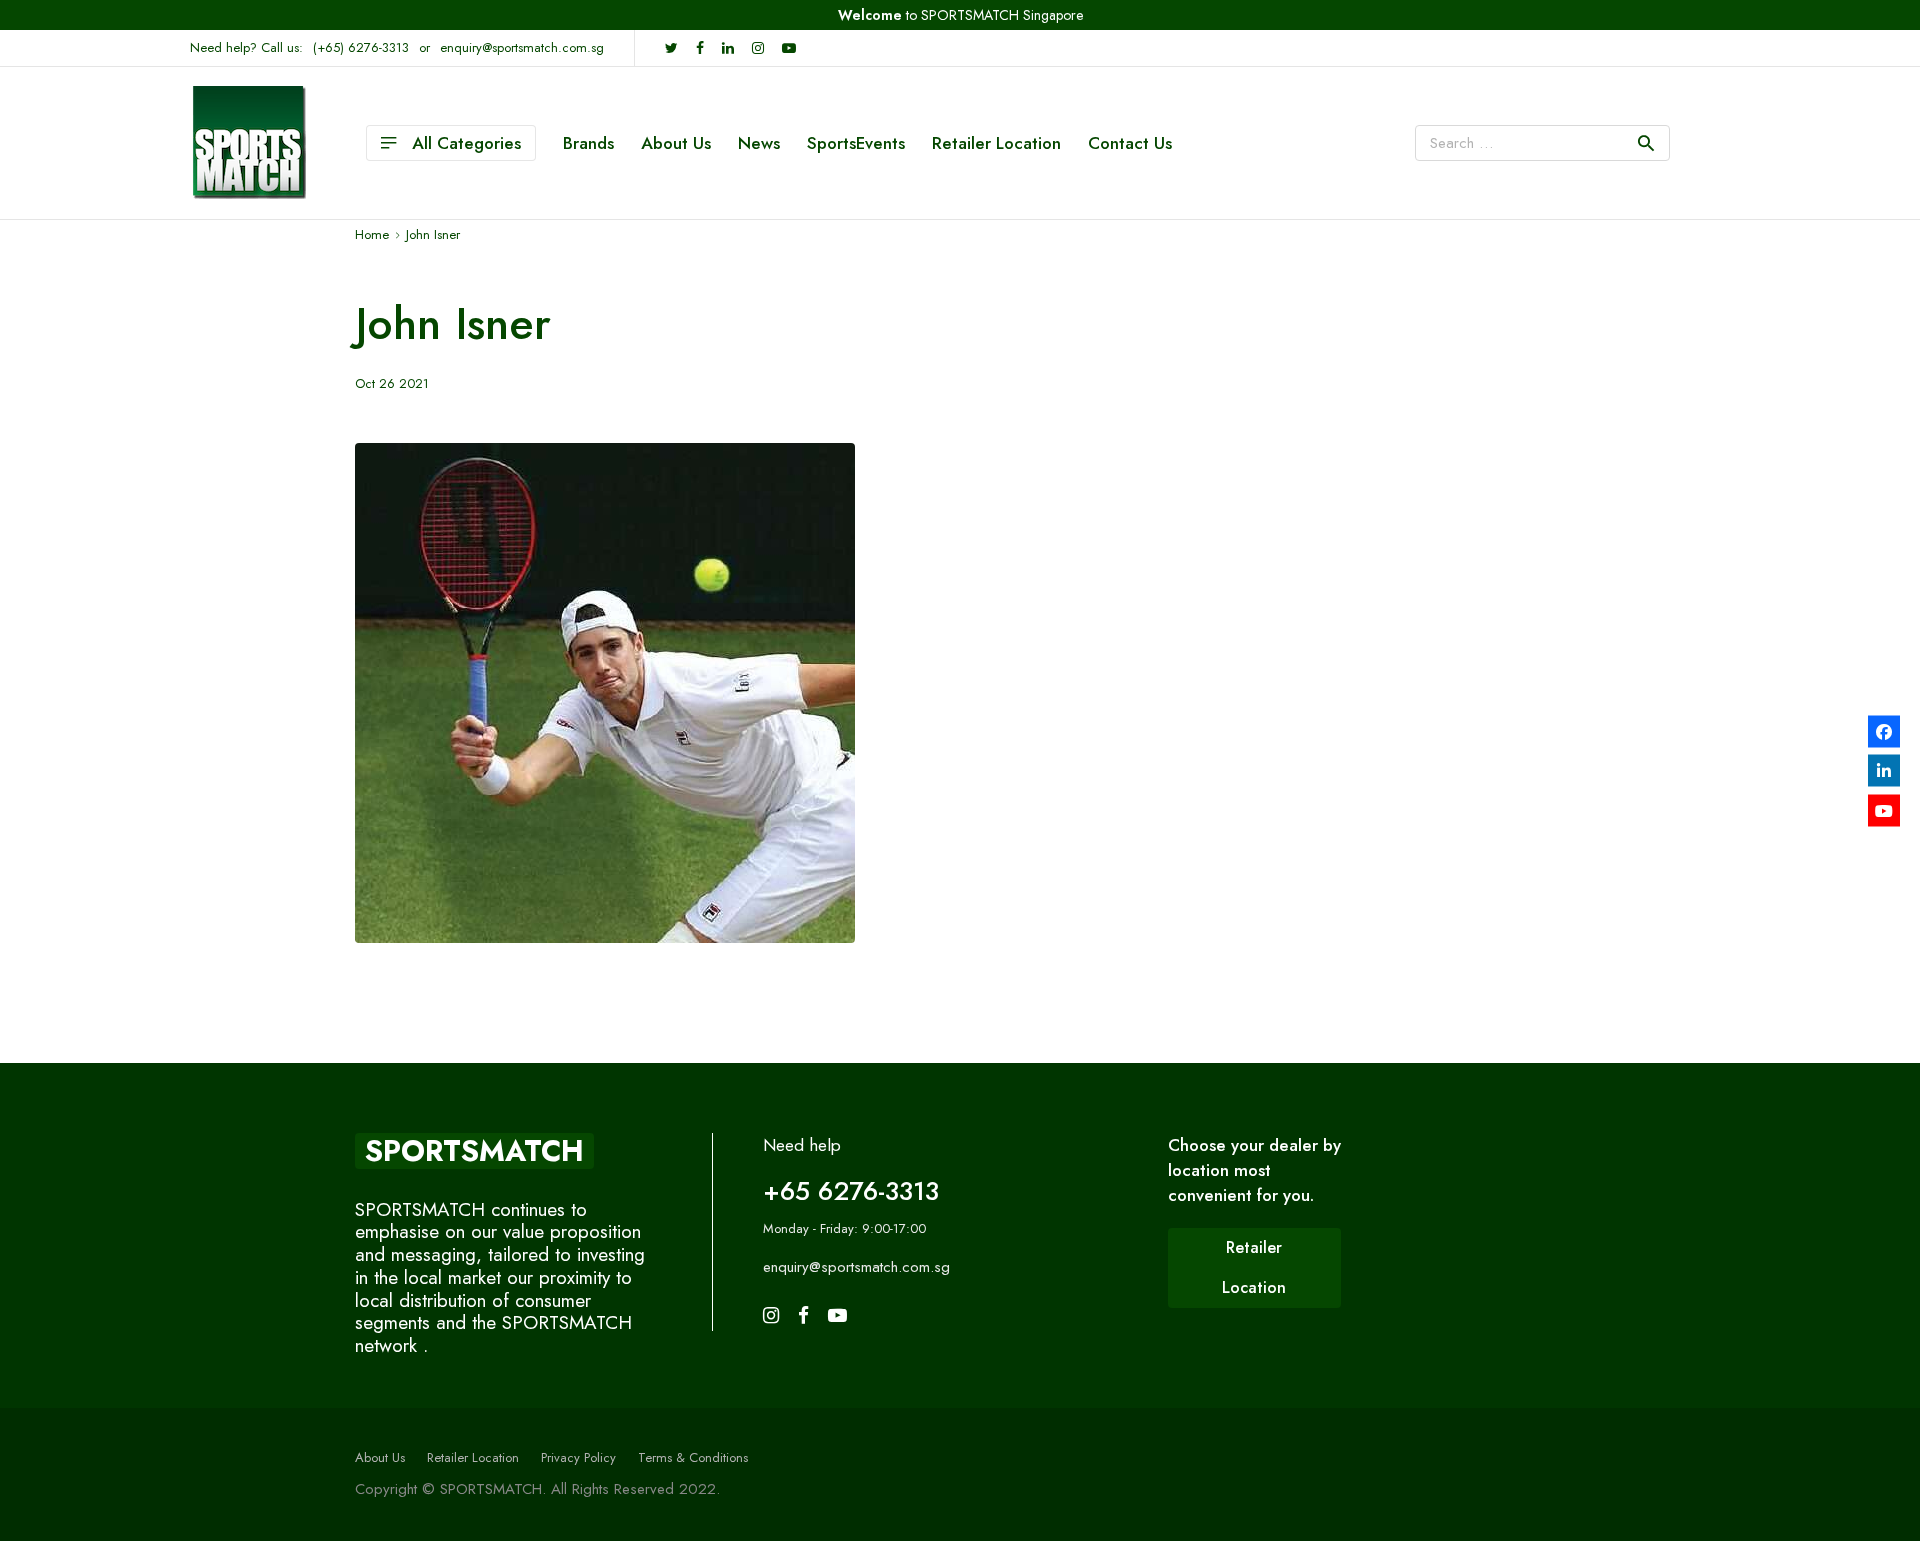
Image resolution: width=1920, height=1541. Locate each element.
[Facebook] (1884, 731)
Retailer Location (996, 143)
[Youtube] (1884, 810)
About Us (676, 143)
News (759, 143)
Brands (588, 143)
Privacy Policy (578, 1457)
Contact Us (1130, 143)
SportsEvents (856, 143)
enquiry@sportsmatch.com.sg (522, 47)
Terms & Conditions (693, 1457)
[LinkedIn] (1884, 771)
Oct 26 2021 (392, 383)
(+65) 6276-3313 (361, 47)
